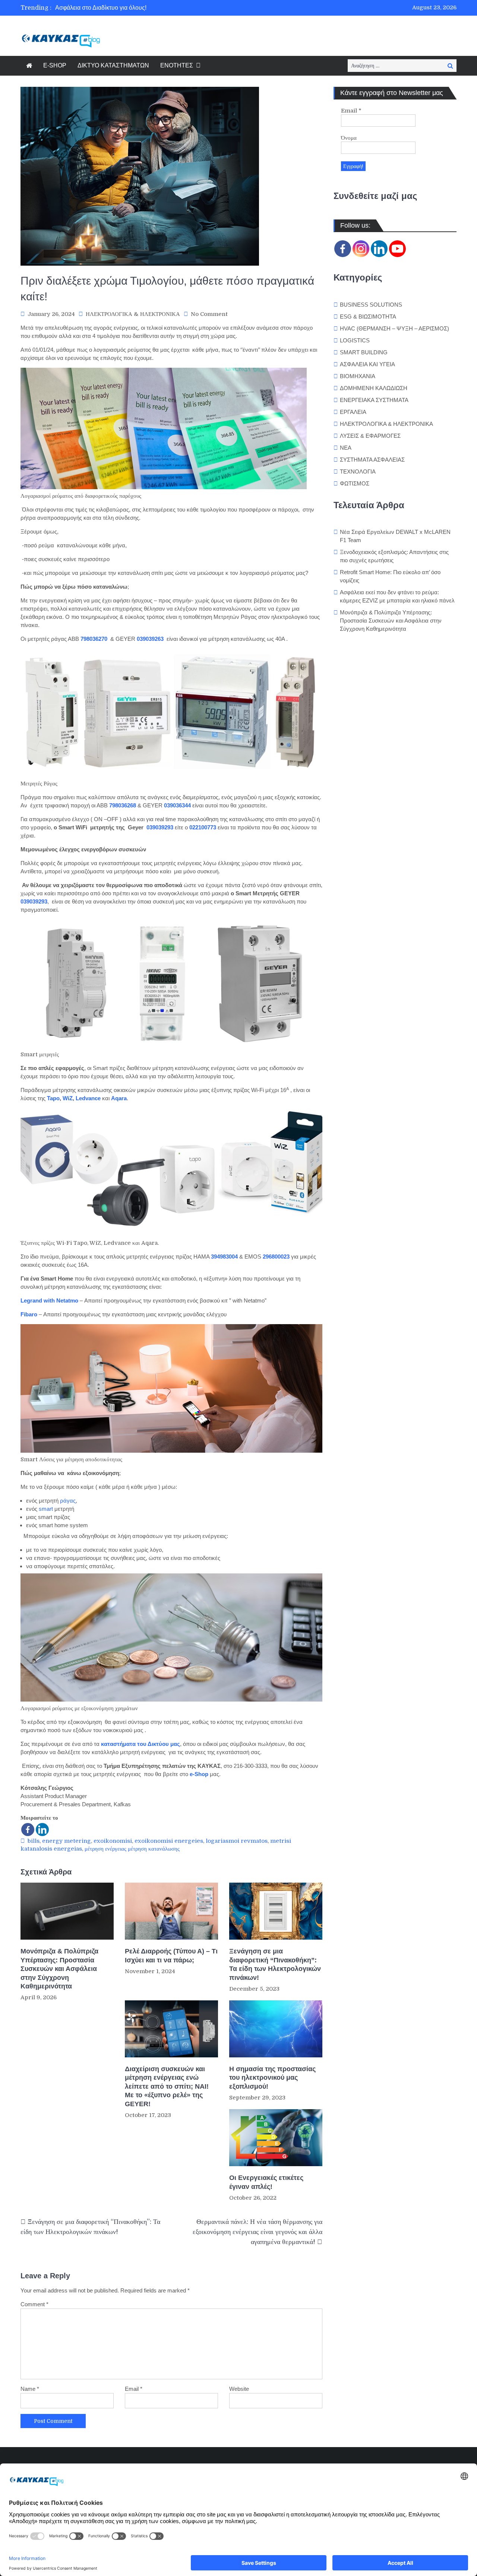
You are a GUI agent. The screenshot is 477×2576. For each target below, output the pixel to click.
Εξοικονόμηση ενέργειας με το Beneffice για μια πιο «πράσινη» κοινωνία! (151, 8)
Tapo (53, 1098)
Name (30, 2389)
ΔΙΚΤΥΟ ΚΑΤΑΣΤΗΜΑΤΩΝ (113, 65)
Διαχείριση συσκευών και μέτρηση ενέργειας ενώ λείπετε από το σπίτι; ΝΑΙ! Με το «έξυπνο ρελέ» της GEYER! (167, 2086)
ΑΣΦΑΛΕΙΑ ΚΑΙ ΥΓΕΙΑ (367, 364)
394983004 (224, 1257)
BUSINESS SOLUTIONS (371, 305)
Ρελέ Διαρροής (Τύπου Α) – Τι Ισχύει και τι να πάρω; (171, 1955)
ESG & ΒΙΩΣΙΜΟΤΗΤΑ (368, 317)
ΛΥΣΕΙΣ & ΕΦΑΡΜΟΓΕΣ (370, 436)
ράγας (68, 1501)
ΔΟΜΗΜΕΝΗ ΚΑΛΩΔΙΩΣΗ (374, 388)
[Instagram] (361, 249)
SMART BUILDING (364, 352)
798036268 (123, 805)
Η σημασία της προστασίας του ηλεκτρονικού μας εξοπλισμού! (272, 2078)
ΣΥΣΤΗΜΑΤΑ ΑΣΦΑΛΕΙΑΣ (372, 460)
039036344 (177, 805)
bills (34, 1841)
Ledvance (88, 1098)
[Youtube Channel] (397, 249)
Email (134, 2389)
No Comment (209, 314)
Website (239, 2389)
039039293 (160, 827)
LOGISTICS (355, 340)
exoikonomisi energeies (169, 1841)
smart (46, 1509)
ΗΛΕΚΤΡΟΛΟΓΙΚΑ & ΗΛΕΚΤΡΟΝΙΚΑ (133, 314)
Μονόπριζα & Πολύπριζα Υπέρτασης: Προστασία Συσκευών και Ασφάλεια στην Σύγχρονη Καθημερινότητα (59, 1969)
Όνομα (349, 138)
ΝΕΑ (346, 448)
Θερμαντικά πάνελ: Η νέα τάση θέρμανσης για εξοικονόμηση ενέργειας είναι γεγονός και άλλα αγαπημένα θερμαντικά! (258, 2232)
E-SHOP (55, 65)
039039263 (150, 639)
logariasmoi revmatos (237, 1841)
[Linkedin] (42, 1830)
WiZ (68, 1098)
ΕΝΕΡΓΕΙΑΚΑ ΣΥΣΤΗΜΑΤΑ (374, 400)
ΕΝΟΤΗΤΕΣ (177, 65)
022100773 (203, 827)
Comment (34, 2304)
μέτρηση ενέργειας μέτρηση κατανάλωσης (132, 1849)
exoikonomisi (113, 1841)
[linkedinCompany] (379, 249)
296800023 (276, 1257)
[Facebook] (28, 1830)
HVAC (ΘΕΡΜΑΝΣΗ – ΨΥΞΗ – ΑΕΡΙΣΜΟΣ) (394, 328)
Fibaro (29, 1314)
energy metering (67, 1841)
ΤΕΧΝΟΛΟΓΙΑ (358, 471)
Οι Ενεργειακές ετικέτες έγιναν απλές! (266, 2182)
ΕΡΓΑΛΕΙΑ (353, 412)
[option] (169, 8)
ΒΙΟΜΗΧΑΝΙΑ (358, 376)
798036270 (94, 639)
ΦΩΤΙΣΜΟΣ (355, 483)
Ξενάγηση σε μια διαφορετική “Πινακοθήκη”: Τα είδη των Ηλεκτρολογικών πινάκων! (275, 1964)
